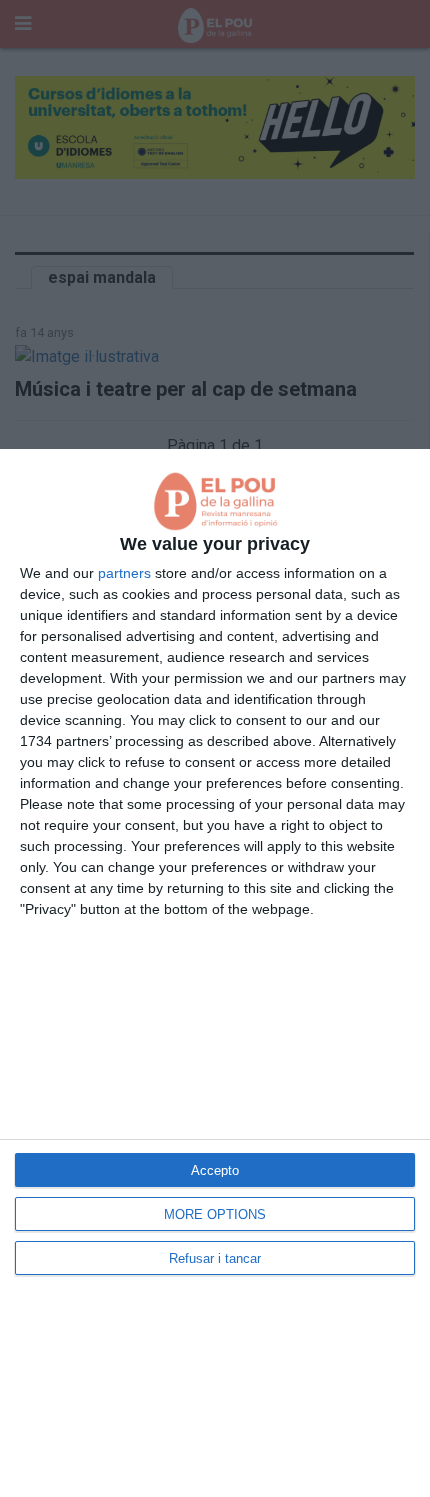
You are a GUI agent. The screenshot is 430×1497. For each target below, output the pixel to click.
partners (124, 573)
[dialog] (215, 973)
